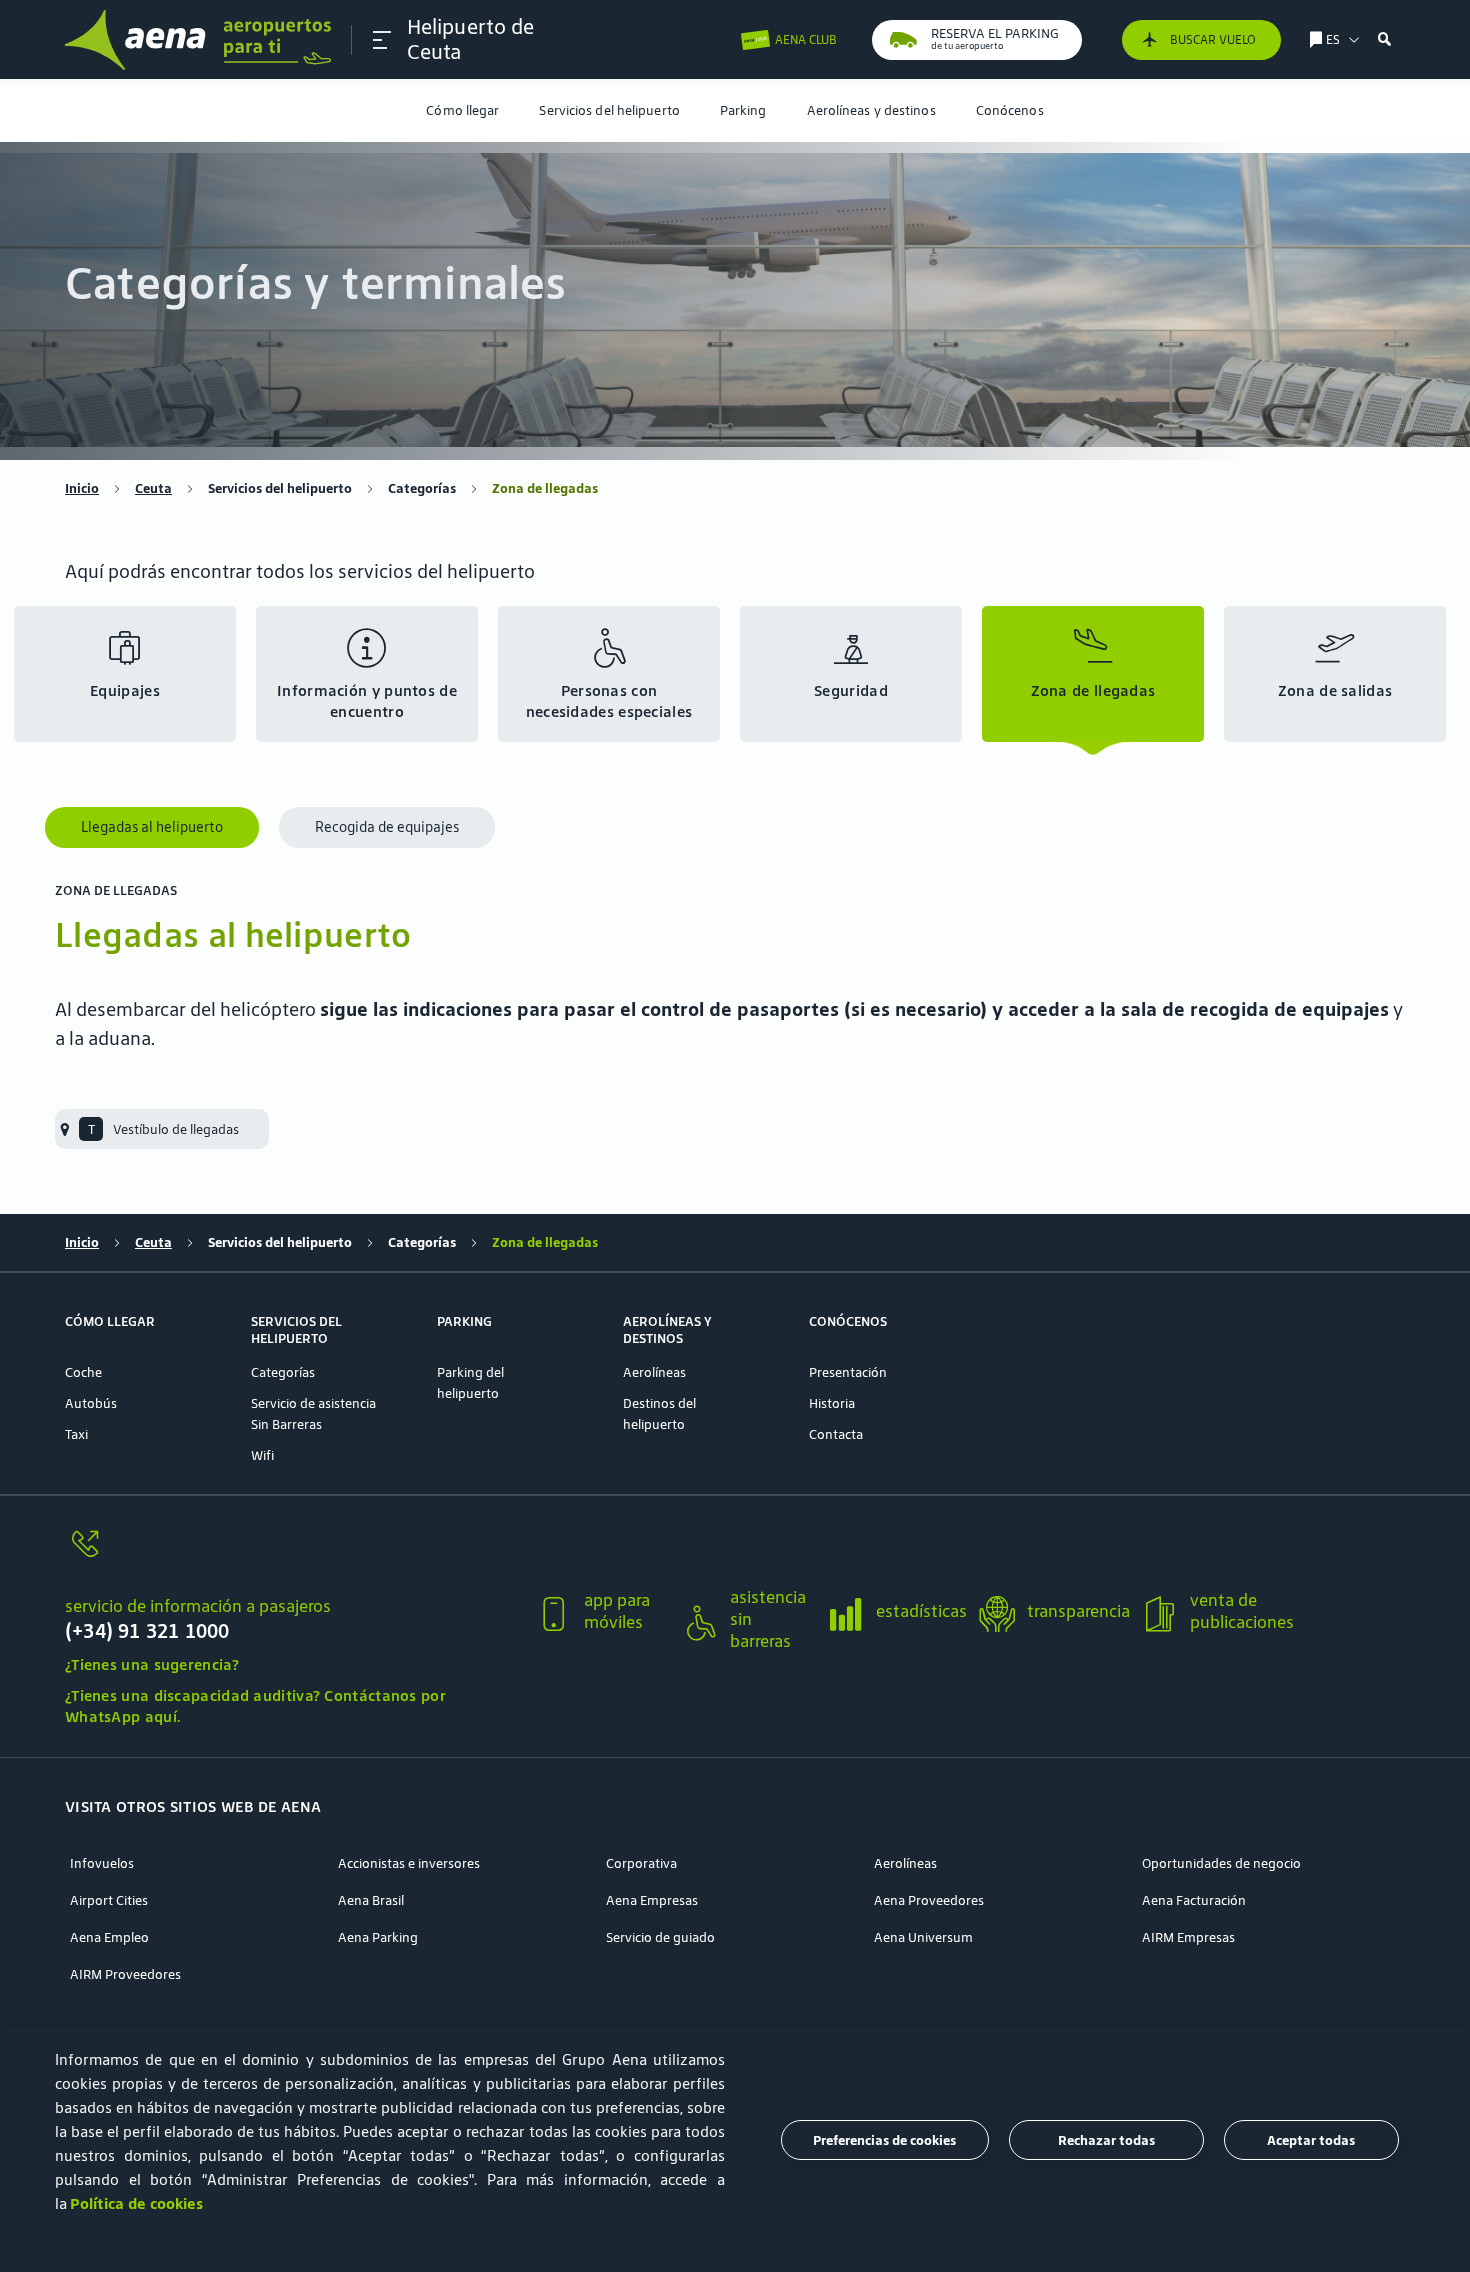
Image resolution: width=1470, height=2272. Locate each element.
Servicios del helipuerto (609, 110)
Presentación (848, 1372)
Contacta (836, 1434)
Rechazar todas (1106, 2140)
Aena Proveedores (929, 1900)
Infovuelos (102, 1863)
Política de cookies (136, 2203)
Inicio (82, 488)
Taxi (76, 1434)
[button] (382, 40)
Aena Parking (378, 1937)
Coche (83, 1372)
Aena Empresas (652, 1900)
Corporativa (641, 1863)
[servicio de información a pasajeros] (292, 1555)
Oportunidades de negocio (1221, 1863)
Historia (832, 1403)
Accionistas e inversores (409, 1863)
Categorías (422, 488)
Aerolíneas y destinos (871, 110)
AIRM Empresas (1188, 1937)
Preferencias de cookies (884, 2140)
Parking (743, 110)
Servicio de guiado (660, 1937)
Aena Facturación (1194, 1900)
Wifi (262, 1455)
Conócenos (1010, 110)
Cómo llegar (462, 110)
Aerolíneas (654, 1372)
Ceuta (153, 488)
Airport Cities (109, 1900)
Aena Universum (923, 1937)
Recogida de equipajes (387, 827)
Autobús (91, 1403)
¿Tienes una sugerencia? (152, 1664)
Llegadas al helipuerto (152, 827)
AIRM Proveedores (125, 1974)
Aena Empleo (109, 1937)
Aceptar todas (1311, 2140)
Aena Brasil (371, 1900)
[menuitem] (462, 110)
